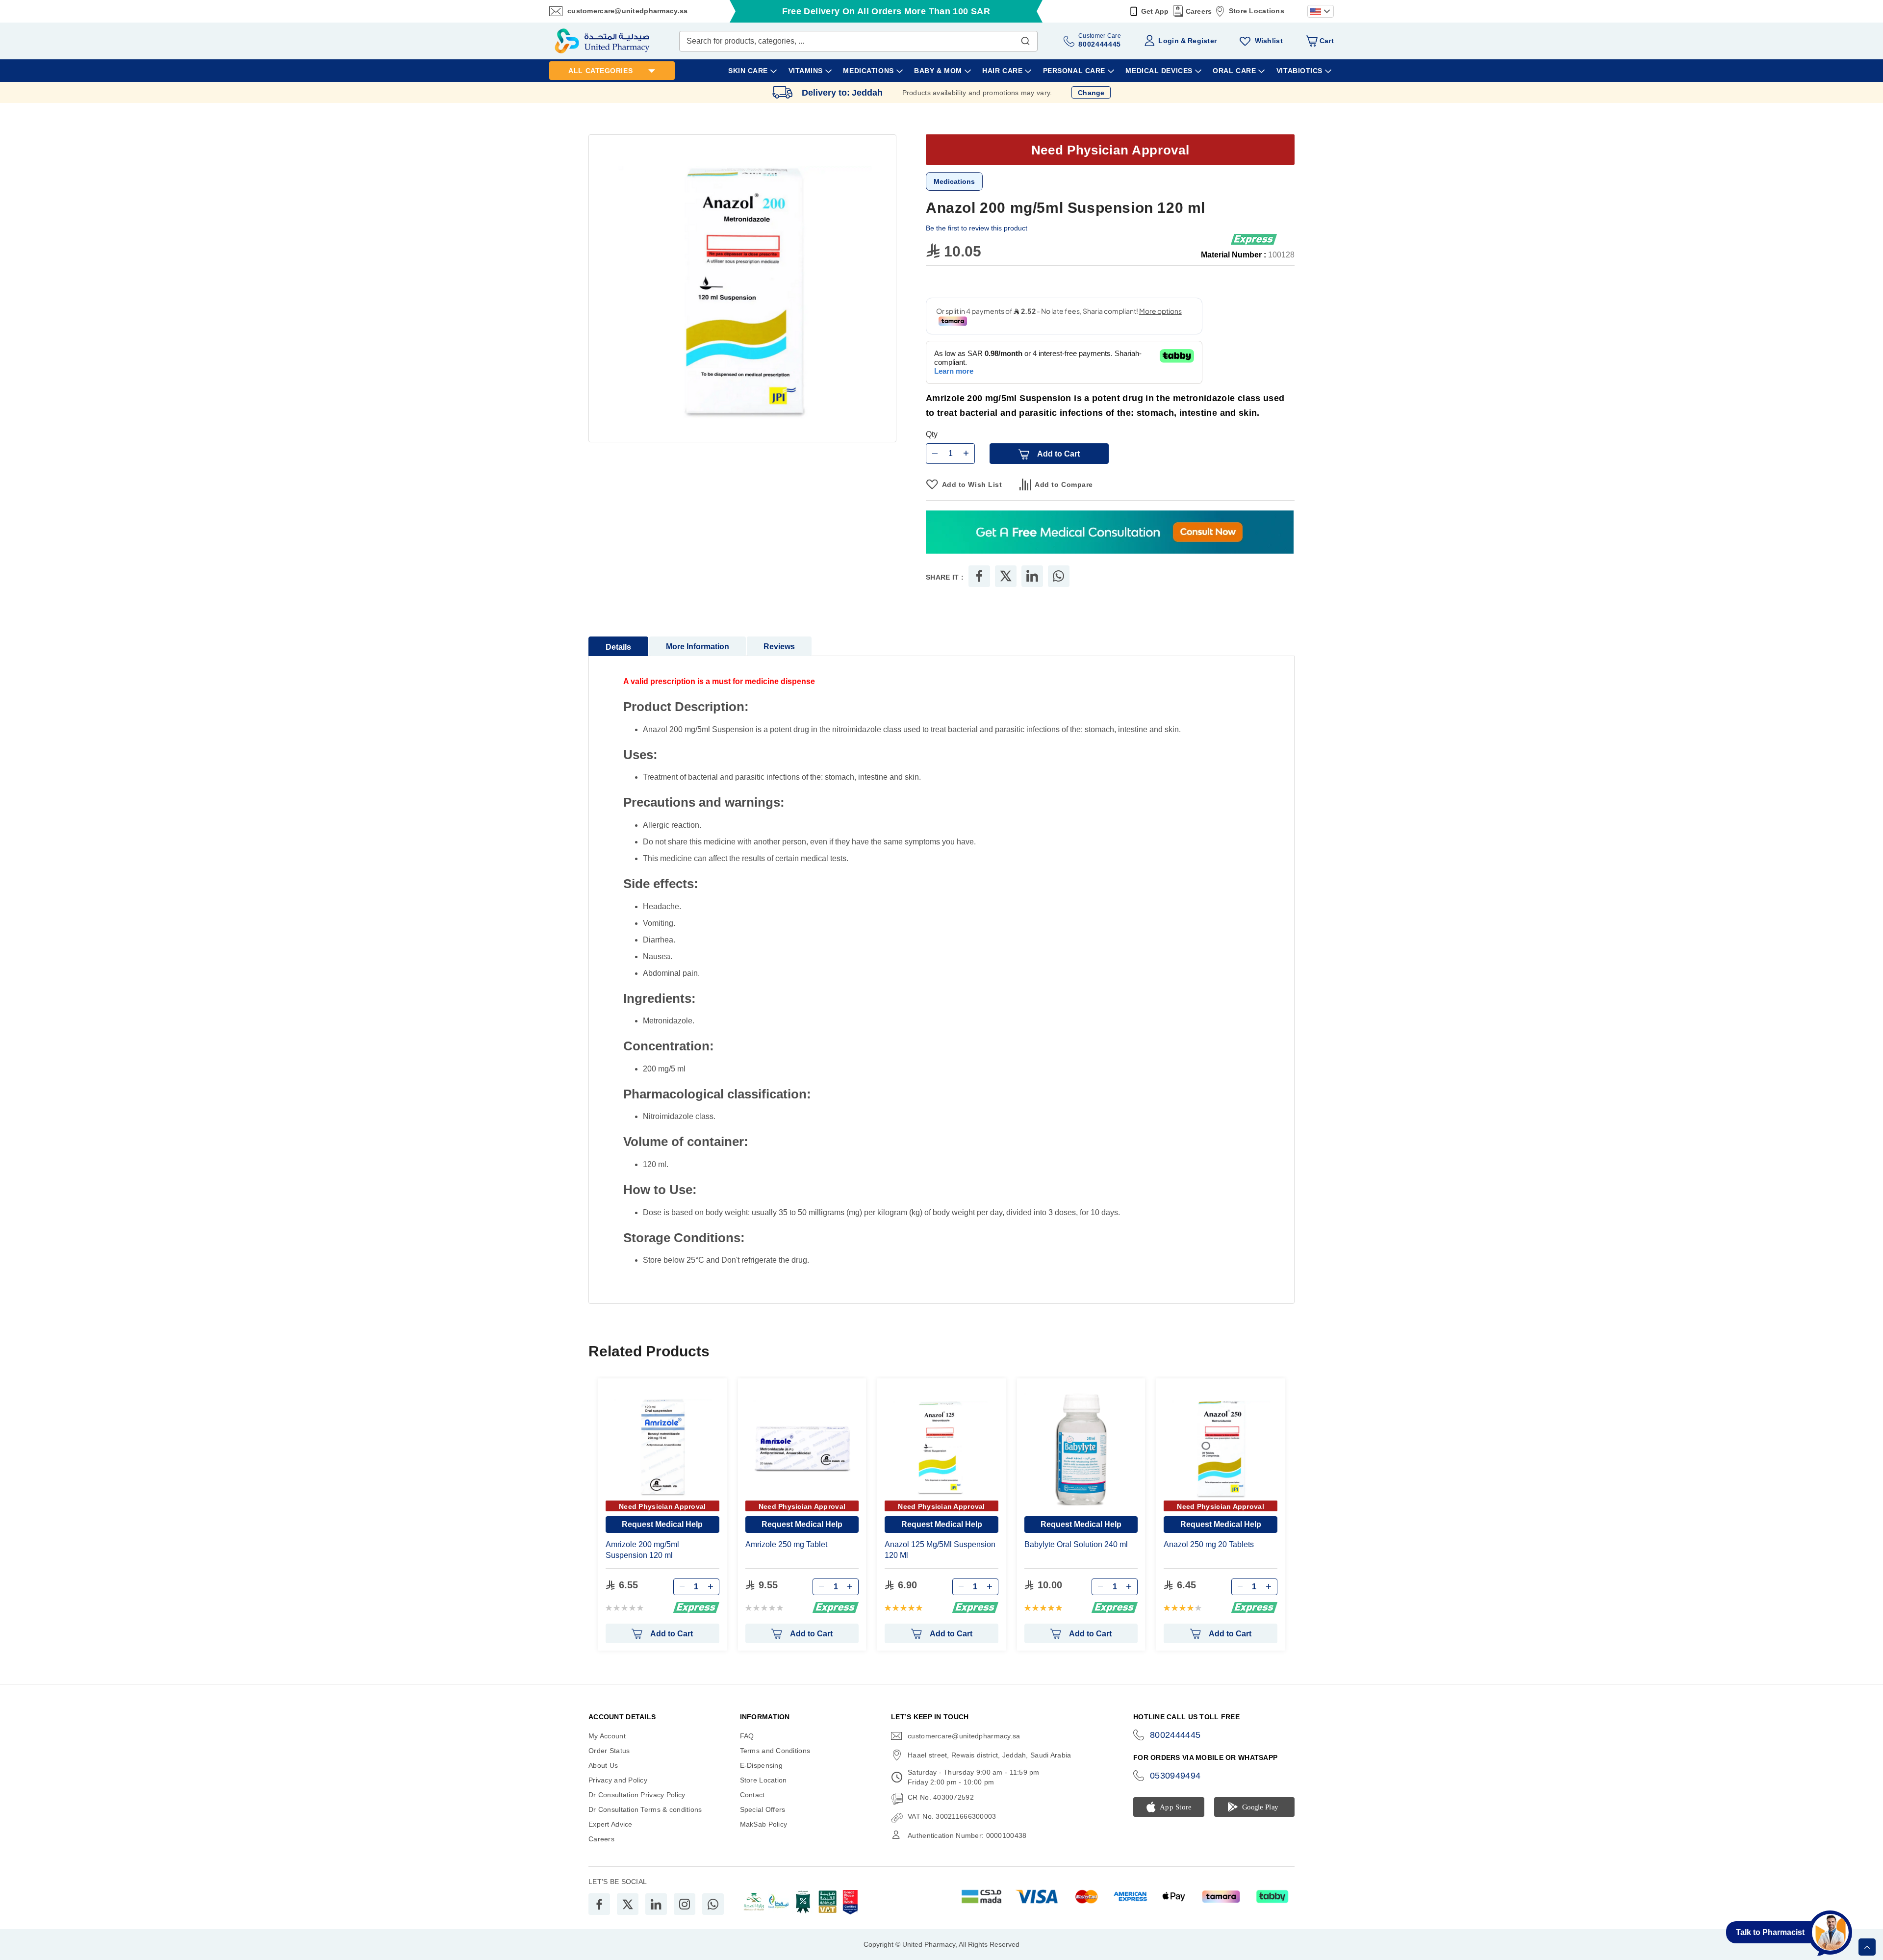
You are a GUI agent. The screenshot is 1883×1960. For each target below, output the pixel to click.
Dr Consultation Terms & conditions (645, 1810)
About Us (603, 1766)
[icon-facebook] (599, 1905)
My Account (607, 1736)
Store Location (763, 1781)
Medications (954, 181)
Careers (1199, 11)
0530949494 (1175, 1776)
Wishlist (1269, 41)
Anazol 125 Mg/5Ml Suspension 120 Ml (940, 1550)
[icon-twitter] (628, 1905)
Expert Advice (611, 1825)
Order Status (609, 1751)
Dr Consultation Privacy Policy (637, 1795)
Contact (752, 1795)
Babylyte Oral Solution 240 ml (1076, 1545)
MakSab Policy (764, 1825)
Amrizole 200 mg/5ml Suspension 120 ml (642, 1550)
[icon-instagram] (685, 1905)
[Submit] (1025, 39)
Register (1202, 41)
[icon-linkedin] (656, 1905)
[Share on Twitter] (1006, 577)
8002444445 (1175, 1735)
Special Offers (763, 1810)
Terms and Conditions (775, 1751)
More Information (698, 647)
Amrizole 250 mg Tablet (786, 1545)
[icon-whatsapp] (713, 1905)
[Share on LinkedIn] (1032, 577)
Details (618, 648)
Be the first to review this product (977, 228)
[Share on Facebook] (979, 577)
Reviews (779, 647)
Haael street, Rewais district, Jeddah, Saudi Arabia (989, 1756)
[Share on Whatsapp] (1058, 577)
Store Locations (1257, 11)
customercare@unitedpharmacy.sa (627, 11)
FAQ (747, 1736)
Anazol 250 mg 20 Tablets (1209, 1545)
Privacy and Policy (618, 1781)
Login (1168, 41)
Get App (1155, 11)
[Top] (1867, 1947)
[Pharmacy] (1110, 533)
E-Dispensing (761, 1766)
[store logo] (602, 41)
